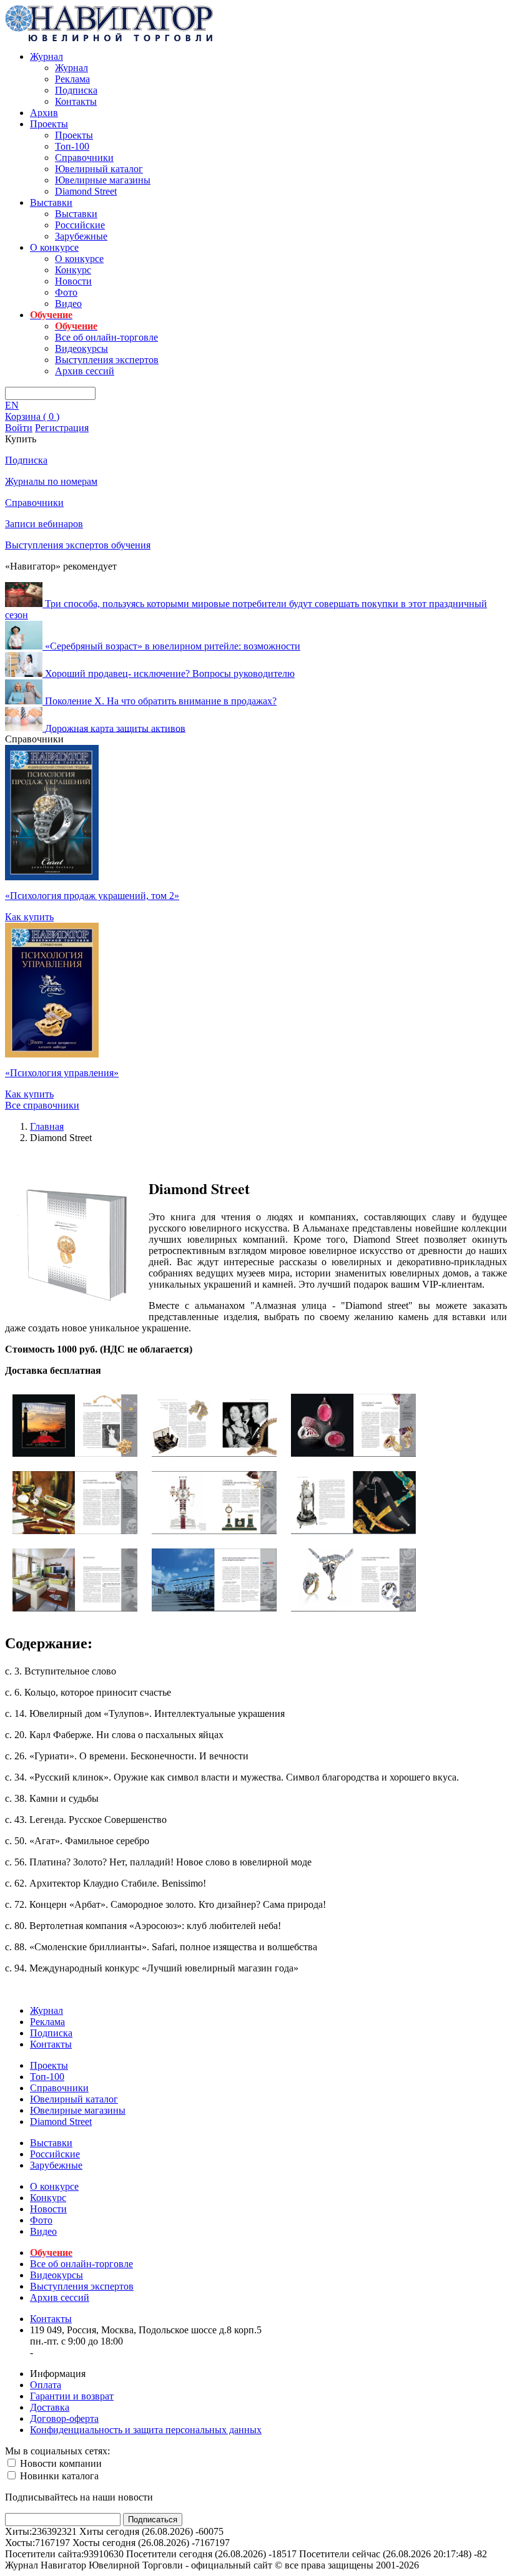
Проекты (49, 124)
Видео (68, 304)
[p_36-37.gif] (353, 1531)
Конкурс (73, 270)
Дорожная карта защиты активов (115, 728)
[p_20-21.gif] (75, 1531)
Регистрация (62, 428)
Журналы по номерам (51, 481)
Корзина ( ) (32, 416)
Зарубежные (81, 236)
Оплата (46, 2385)
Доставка (50, 2407)
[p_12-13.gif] (214, 1453)
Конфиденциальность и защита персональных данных (146, 2430)
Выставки (51, 202)
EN (12, 405)
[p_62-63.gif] (75, 1608)
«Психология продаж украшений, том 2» (92, 896)
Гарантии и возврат (72, 2396)
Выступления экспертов (107, 360)
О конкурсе (54, 247)
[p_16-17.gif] (353, 1453)
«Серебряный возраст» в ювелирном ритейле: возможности (173, 646)
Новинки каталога (58, 2476)
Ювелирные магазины (103, 180)
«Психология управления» (62, 1073)
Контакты (76, 101)
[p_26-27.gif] (214, 1531)
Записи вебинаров (44, 524)
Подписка (76, 90)
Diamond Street (86, 191)
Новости (73, 281)
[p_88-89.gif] (353, 1608)
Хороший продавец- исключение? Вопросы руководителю (170, 673)
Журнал (47, 56)
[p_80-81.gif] (214, 1608)
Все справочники (42, 1105)
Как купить (29, 917)
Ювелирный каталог (99, 169)
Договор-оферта (64, 2418)
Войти (19, 428)
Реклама (72, 79)
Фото (66, 292)
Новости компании (60, 2463)
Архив (44, 113)
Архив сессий (85, 371)
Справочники (84, 158)
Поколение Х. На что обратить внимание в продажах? (161, 701)
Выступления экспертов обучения (78, 545)
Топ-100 (72, 146)
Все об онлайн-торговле (106, 337)
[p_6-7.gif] (75, 1453)
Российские (80, 225)
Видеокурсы (81, 348)
